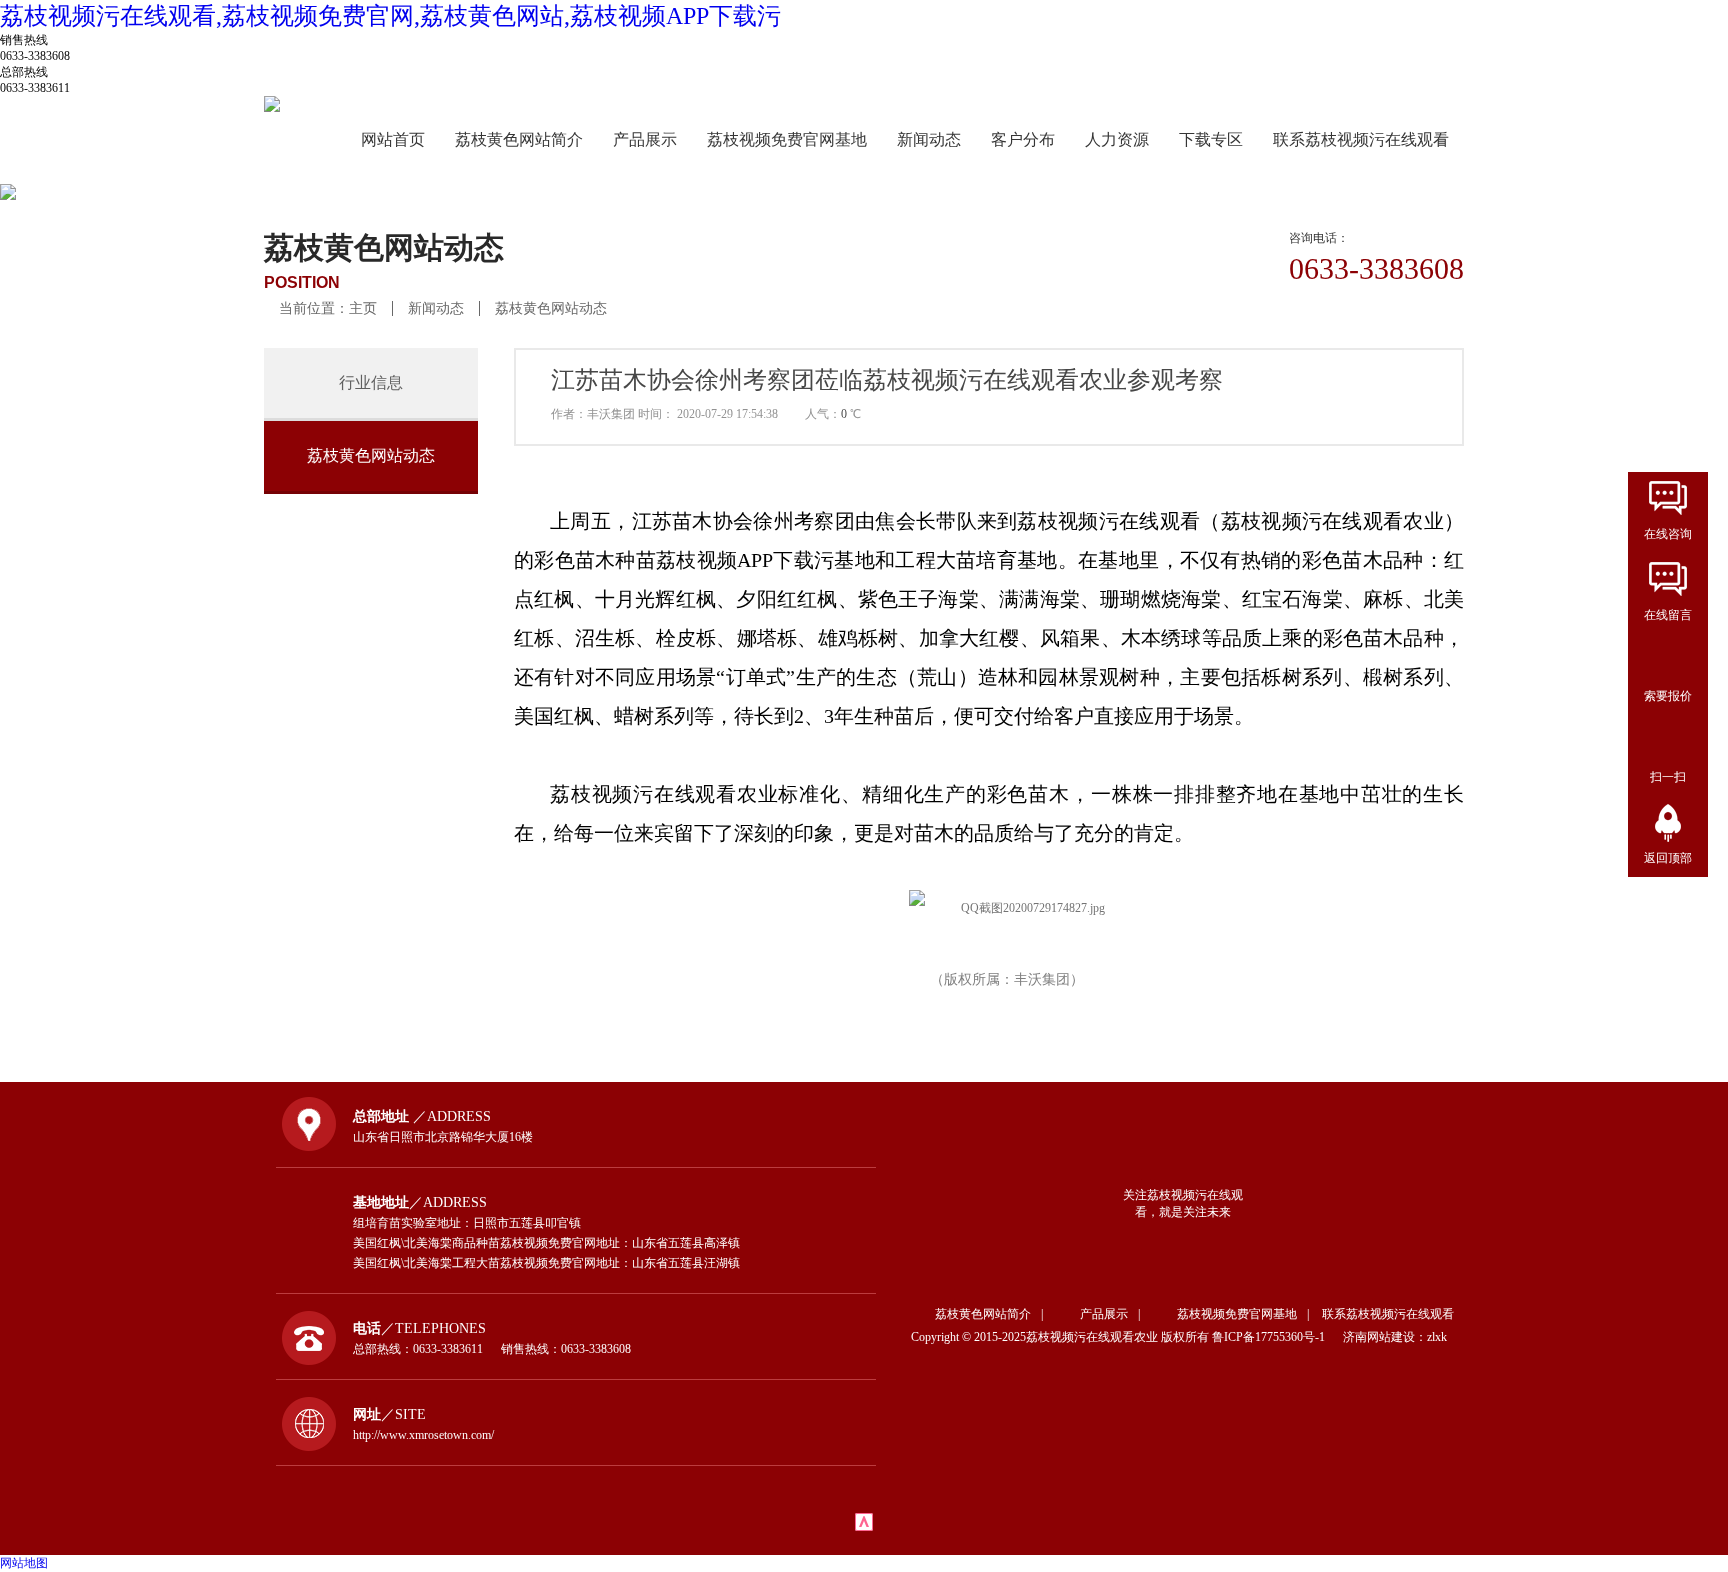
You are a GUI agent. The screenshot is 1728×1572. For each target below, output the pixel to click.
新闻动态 (929, 139)
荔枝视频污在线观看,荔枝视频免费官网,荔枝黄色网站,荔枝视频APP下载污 (390, 16)
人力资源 (1117, 139)
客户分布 (1023, 139)
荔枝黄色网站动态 (551, 308)
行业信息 (371, 382)
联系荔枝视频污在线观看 (1361, 139)
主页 (363, 308)
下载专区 (1211, 139)
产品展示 (645, 139)
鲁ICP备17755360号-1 (1276, 1337)
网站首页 (393, 139)
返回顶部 (1668, 858)
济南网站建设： (1385, 1337)
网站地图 (24, 1563)
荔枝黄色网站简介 (519, 139)
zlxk (1437, 1337)
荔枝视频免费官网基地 (787, 139)
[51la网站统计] (864, 1527)
